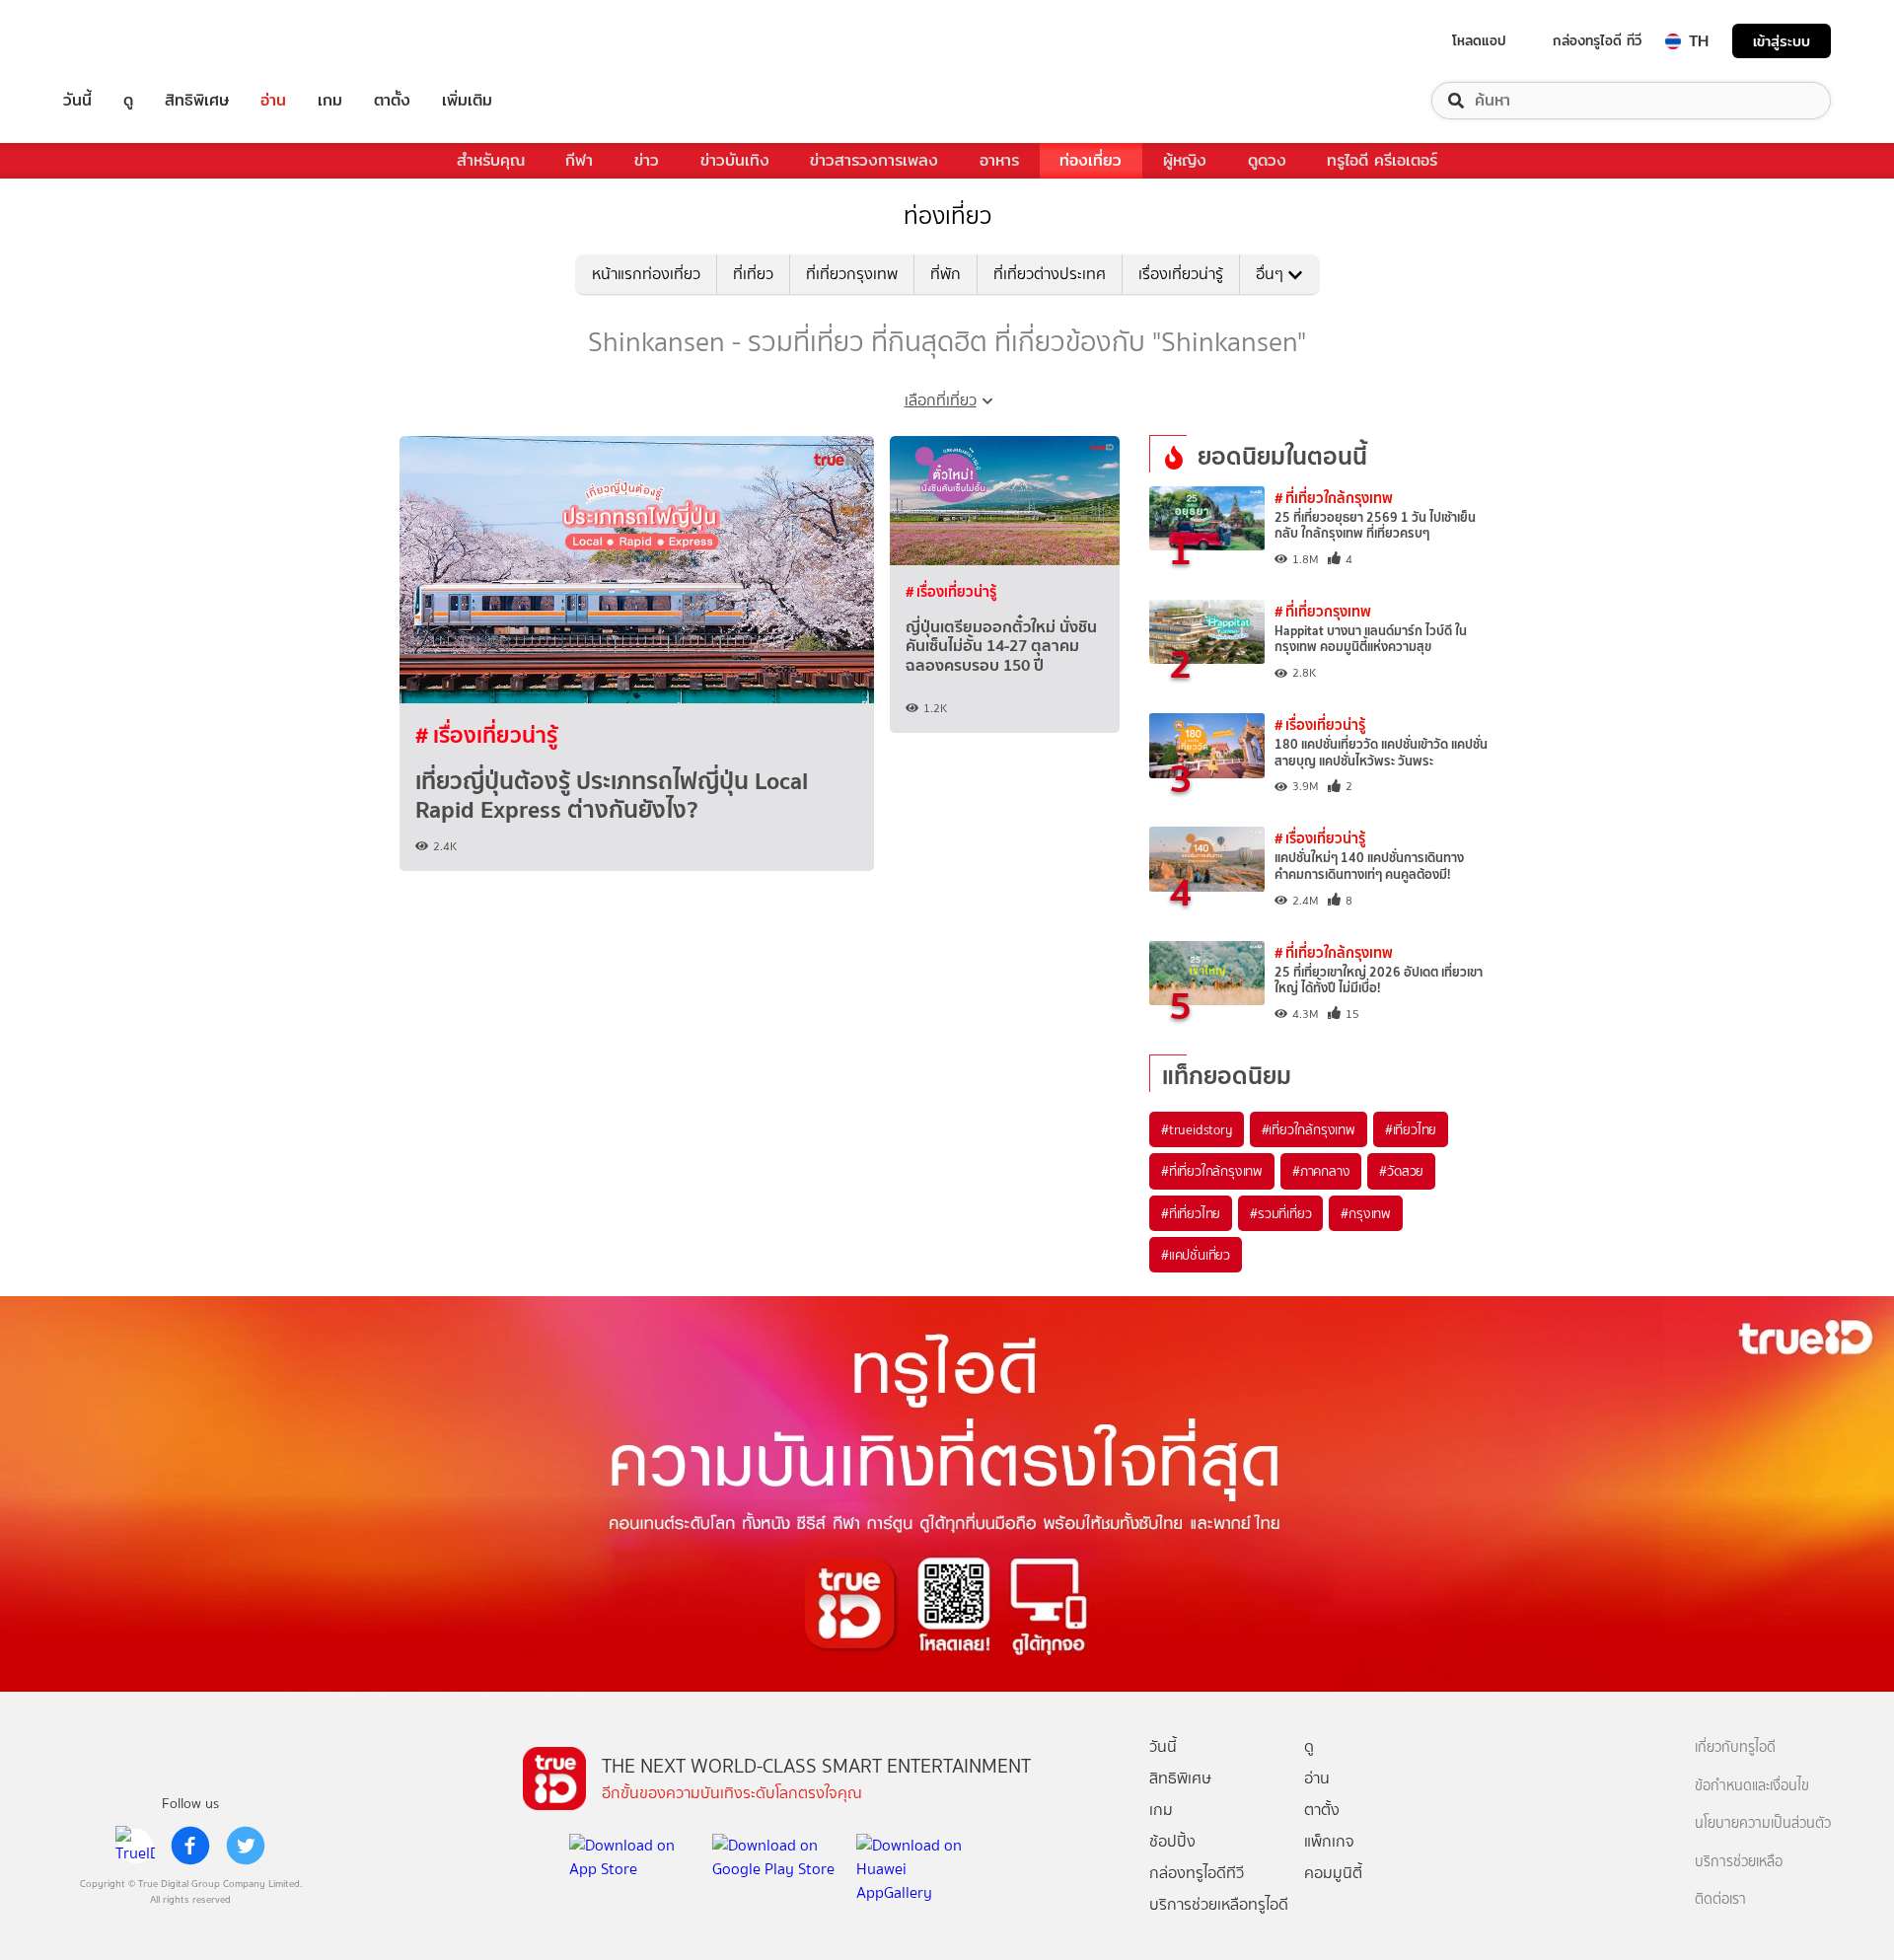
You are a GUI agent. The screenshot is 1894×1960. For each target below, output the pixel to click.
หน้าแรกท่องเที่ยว (646, 274)
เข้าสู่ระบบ (1782, 41)
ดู (128, 101)
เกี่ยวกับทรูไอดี (1735, 1747)
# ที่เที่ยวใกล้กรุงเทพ (1334, 498)
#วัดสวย (1401, 1171)
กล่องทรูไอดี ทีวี (1597, 40)
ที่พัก (946, 274)
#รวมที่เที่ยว (1280, 1213)
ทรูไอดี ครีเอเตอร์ (1382, 160)
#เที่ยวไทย (1411, 1129)
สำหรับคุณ (491, 160)
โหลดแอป (1479, 40)
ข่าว (647, 160)
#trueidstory (1197, 1129)
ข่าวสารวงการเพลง (874, 160)
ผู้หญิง (1185, 160)
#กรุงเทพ (1366, 1213)
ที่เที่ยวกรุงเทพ (852, 274)
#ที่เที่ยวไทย (1191, 1213)
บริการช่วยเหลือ (1739, 1862)
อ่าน (273, 101)
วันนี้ (77, 101)
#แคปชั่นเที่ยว (1196, 1255)
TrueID (122, 41)
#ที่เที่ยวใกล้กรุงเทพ (1212, 1171)
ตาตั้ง (392, 101)
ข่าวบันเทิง (735, 160)
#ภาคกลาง (1321, 1171)
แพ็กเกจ (1329, 1841)
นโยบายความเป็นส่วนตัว (1763, 1823)
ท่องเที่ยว (1091, 160)
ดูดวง (1267, 160)
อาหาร (999, 160)
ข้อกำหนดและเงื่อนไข (1752, 1786)
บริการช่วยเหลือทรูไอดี (1219, 1904)
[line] (135, 1846)
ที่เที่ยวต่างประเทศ (1050, 274)
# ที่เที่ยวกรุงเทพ (1323, 611)
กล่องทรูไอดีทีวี (1197, 1873)
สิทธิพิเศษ (197, 101)
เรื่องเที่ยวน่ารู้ (1181, 274)
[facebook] (190, 1846)
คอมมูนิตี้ (1333, 1873)
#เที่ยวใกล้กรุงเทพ (1309, 1129)
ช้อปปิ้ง (1172, 1841)
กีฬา (579, 160)
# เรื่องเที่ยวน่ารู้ (486, 735)
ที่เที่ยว (753, 274)
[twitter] (246, 1846)
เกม (330, 101)
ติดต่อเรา (1720, 1899)
